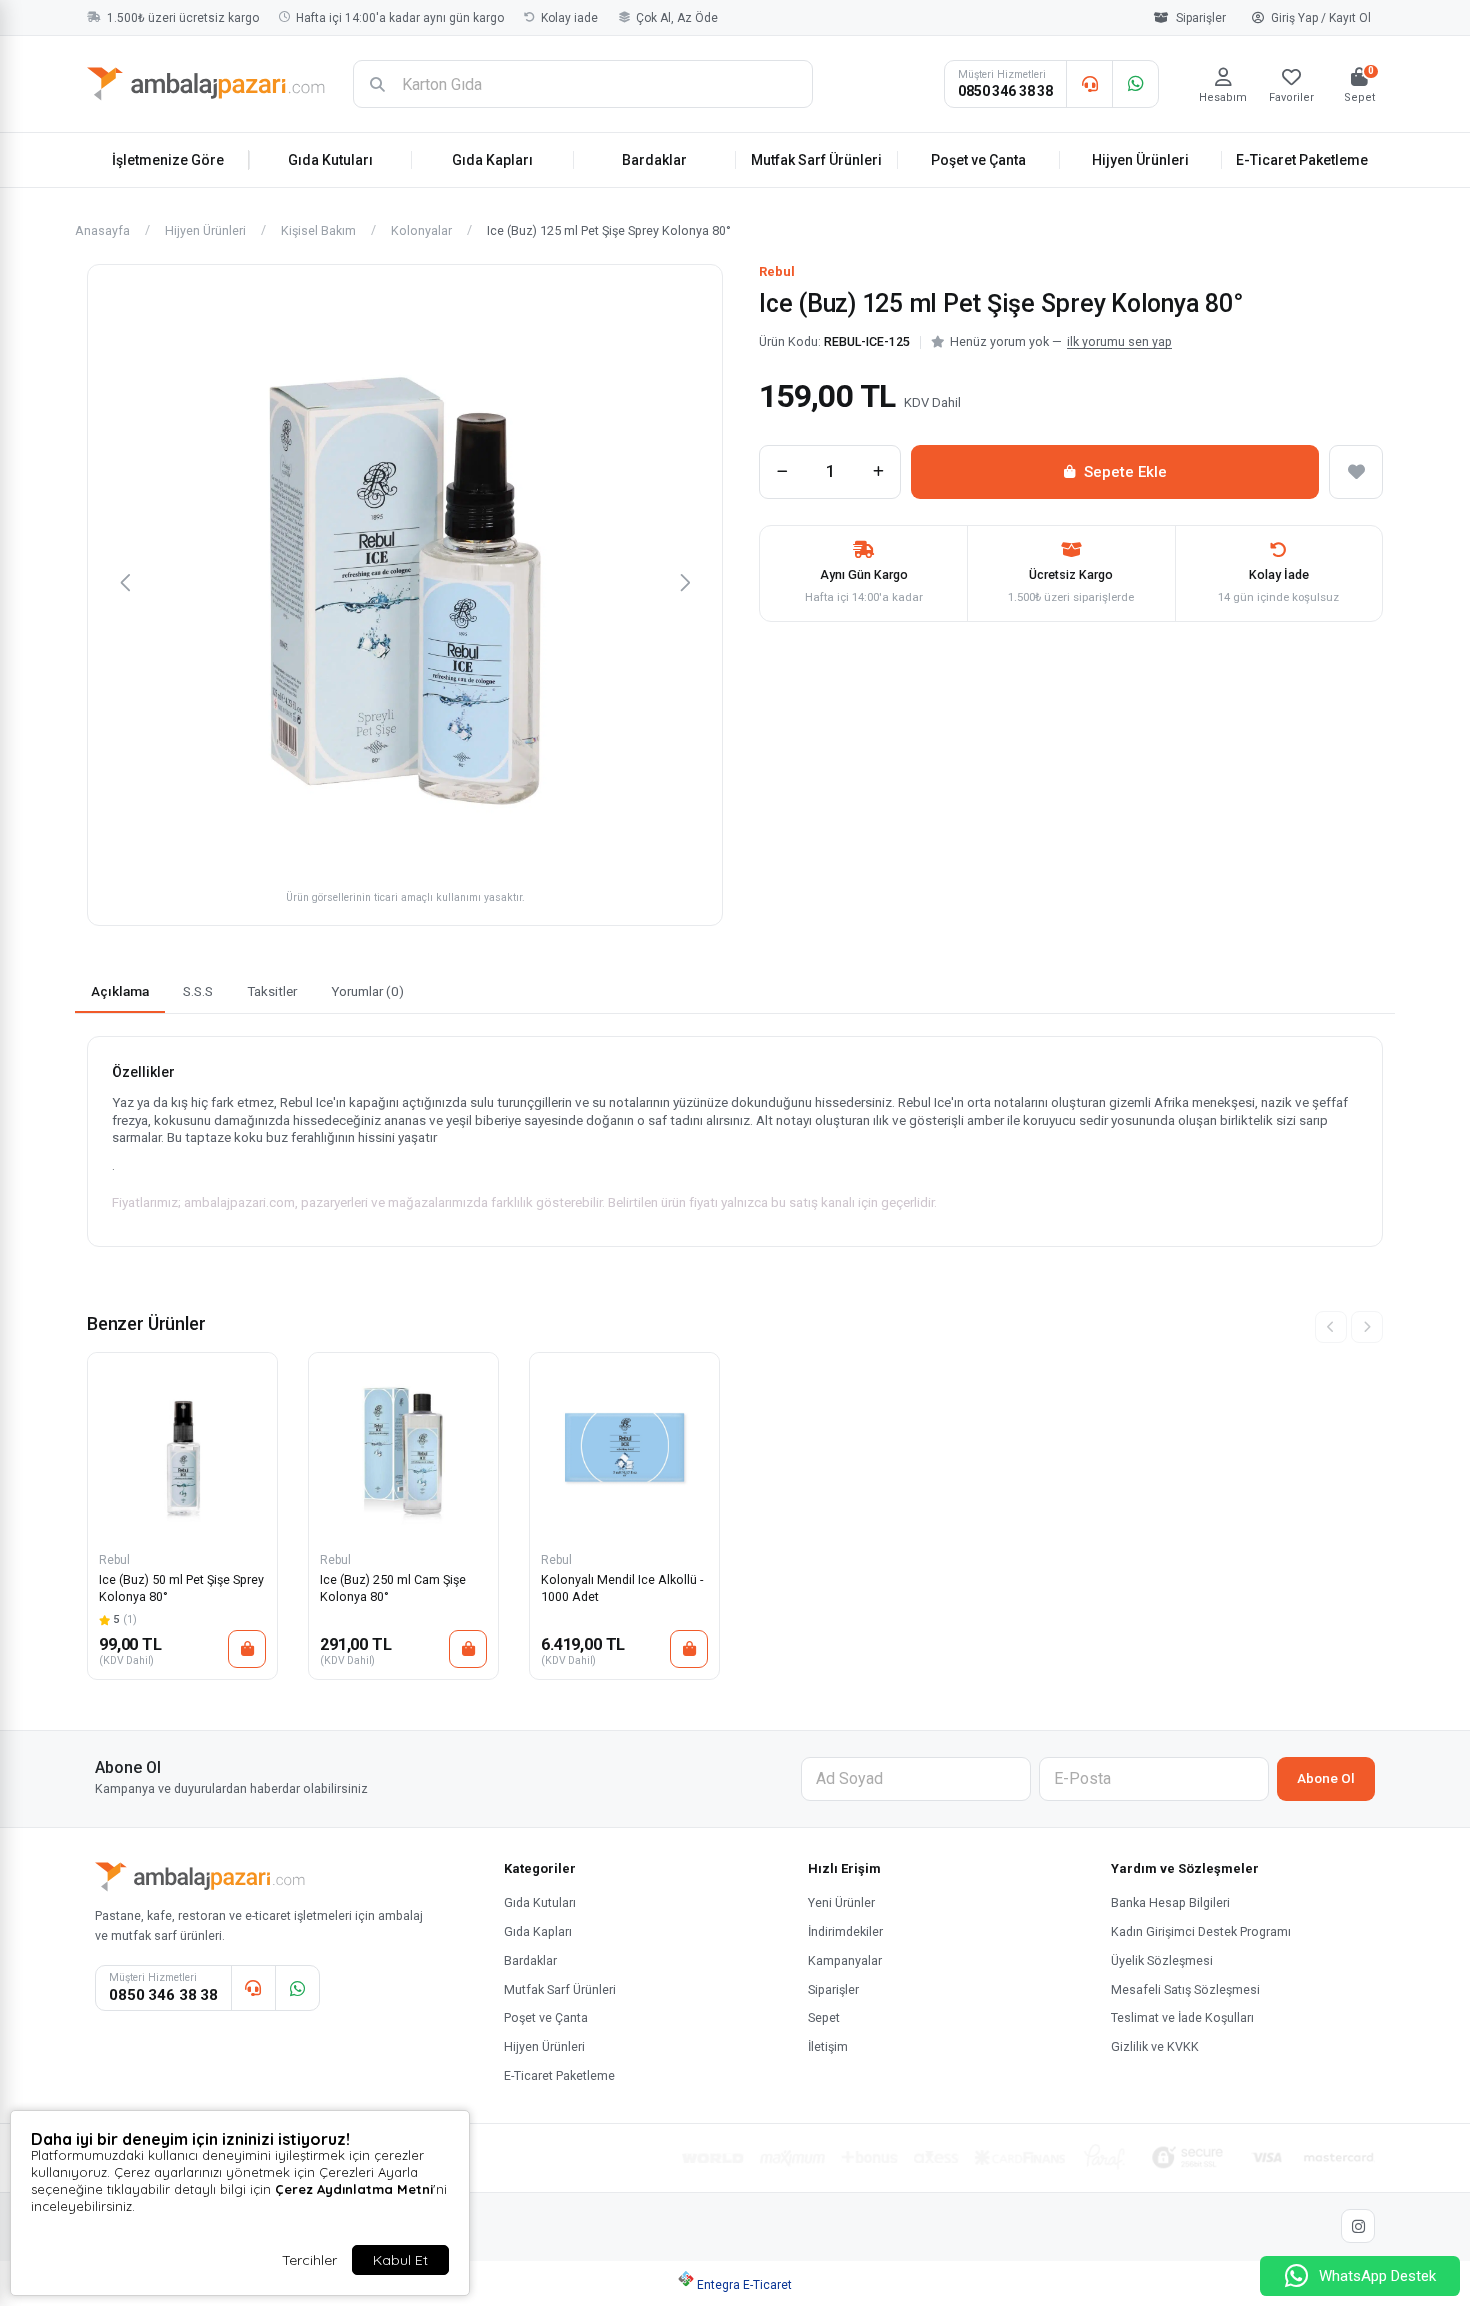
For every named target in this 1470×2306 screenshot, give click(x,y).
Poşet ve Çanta (978, 160)
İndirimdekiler (845, 1931)
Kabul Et (400, 2260)
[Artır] (878, 472)
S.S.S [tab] (198, 991)
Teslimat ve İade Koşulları (1182, 2017)
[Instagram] (1358, 2226)
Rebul (777, 271)
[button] (125, 582)
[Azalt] (782, 472)
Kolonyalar (421, 231)
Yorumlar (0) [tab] (367, 991)
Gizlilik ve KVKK (1155, 2046)
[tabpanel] (735, 1141)
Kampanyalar (845, 1960)
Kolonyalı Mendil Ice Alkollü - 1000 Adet (622, 1588)
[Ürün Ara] (377, 84)
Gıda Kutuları (330, 160)
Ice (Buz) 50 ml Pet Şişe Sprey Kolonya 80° (181, 1588)
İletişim (828, 2046)
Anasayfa (102, 231)
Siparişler (1201, 18)
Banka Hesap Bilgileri (1170, 1902)
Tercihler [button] (309, 2260)
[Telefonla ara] (1089, 84)
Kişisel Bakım (318, 231)
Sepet (824, 2017)
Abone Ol (1326, 1778)
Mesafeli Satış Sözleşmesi (1185, 1989)
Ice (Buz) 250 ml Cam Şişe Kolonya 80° (393, 1588)
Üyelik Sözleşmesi (1162, 1960)
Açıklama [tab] (120, 991)
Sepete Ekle (1125, 472)
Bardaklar (654, 160)
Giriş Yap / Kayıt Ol (1321, 18)
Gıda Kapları (492, 160)
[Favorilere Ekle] (1356, 472)
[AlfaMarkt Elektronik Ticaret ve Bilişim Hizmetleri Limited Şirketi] (206, 84)
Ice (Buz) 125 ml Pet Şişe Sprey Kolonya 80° (609, 231)
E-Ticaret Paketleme (1302, 160)
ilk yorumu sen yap (1119, 341)
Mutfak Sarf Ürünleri (816, 160)
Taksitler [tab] (272, 991)
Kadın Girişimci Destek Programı (1201, 1931)
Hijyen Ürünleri (1140, 160)
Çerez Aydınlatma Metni (354, 2189)
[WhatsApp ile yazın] (1135, 84)
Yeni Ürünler (841, 1902)
